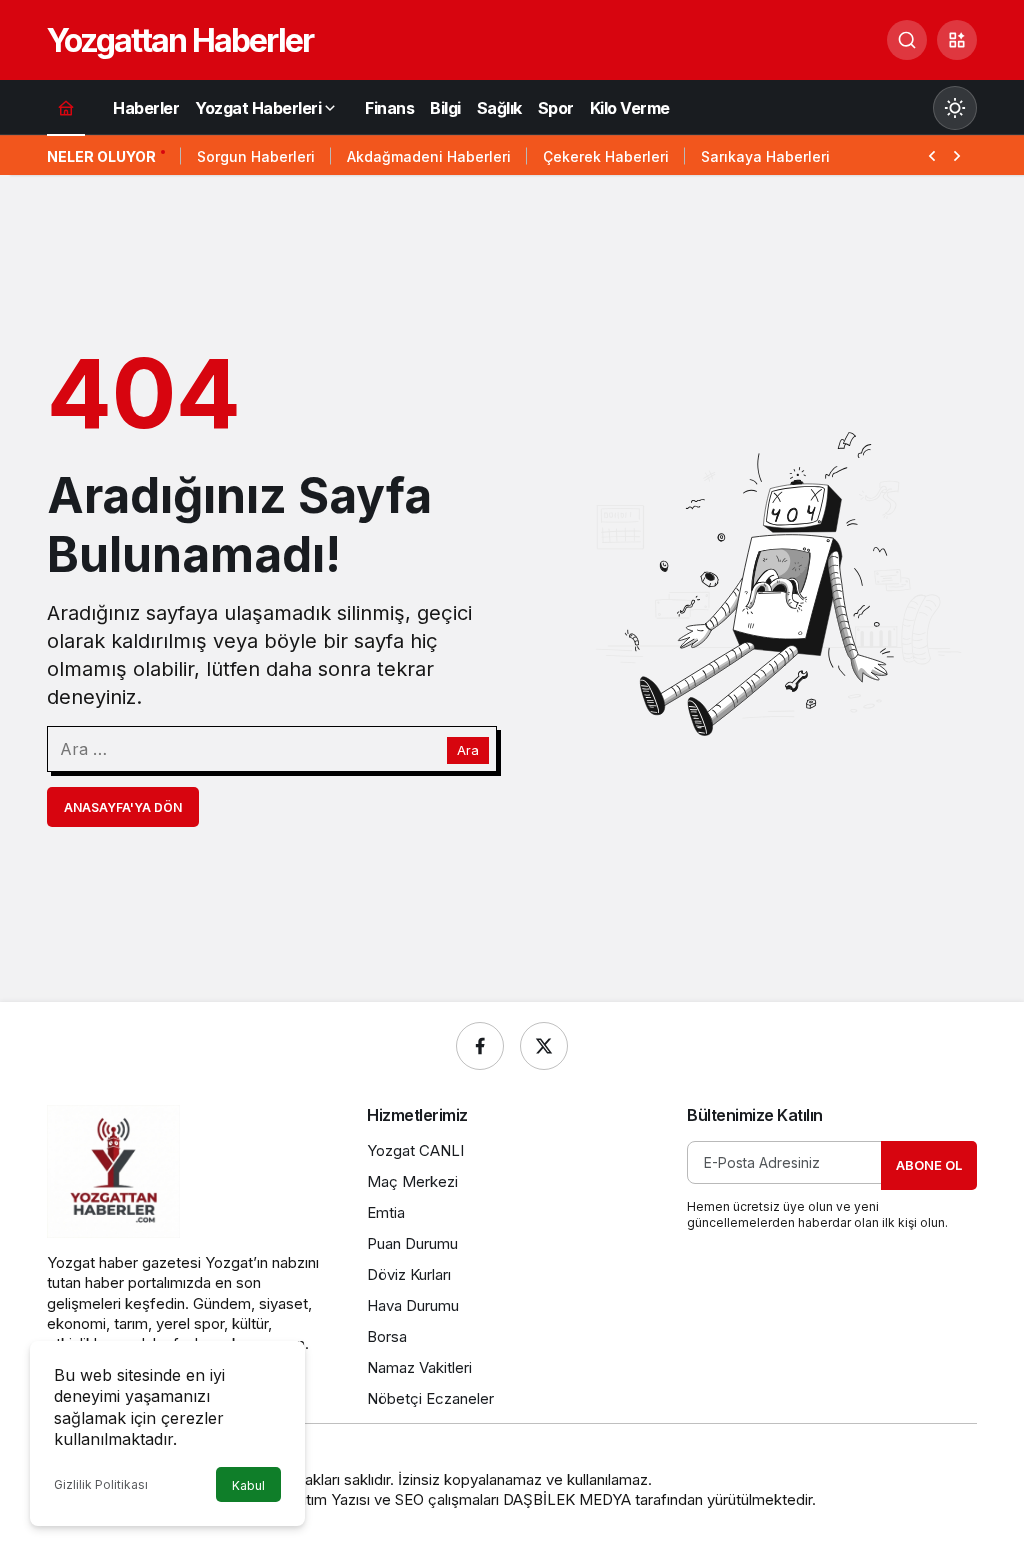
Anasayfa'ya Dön (123, 807)
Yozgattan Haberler (180, 40)
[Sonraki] (957, 154)
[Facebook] (480, 1046)
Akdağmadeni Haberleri (429, 156)
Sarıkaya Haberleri (765, 156)
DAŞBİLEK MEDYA (567, 1499)
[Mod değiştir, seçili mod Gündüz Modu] (955, 108)
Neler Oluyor (101, 156)
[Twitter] (544, 1046)
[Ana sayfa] (66, 107)
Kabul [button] (248, 1485)
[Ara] (907, 40)
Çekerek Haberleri (606, 156)
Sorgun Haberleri (256, 156)
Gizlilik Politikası (101, 1484)
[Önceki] (932, 154)
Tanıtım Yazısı (324, 1499)
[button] (957, 40)
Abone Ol (929, 1165)
